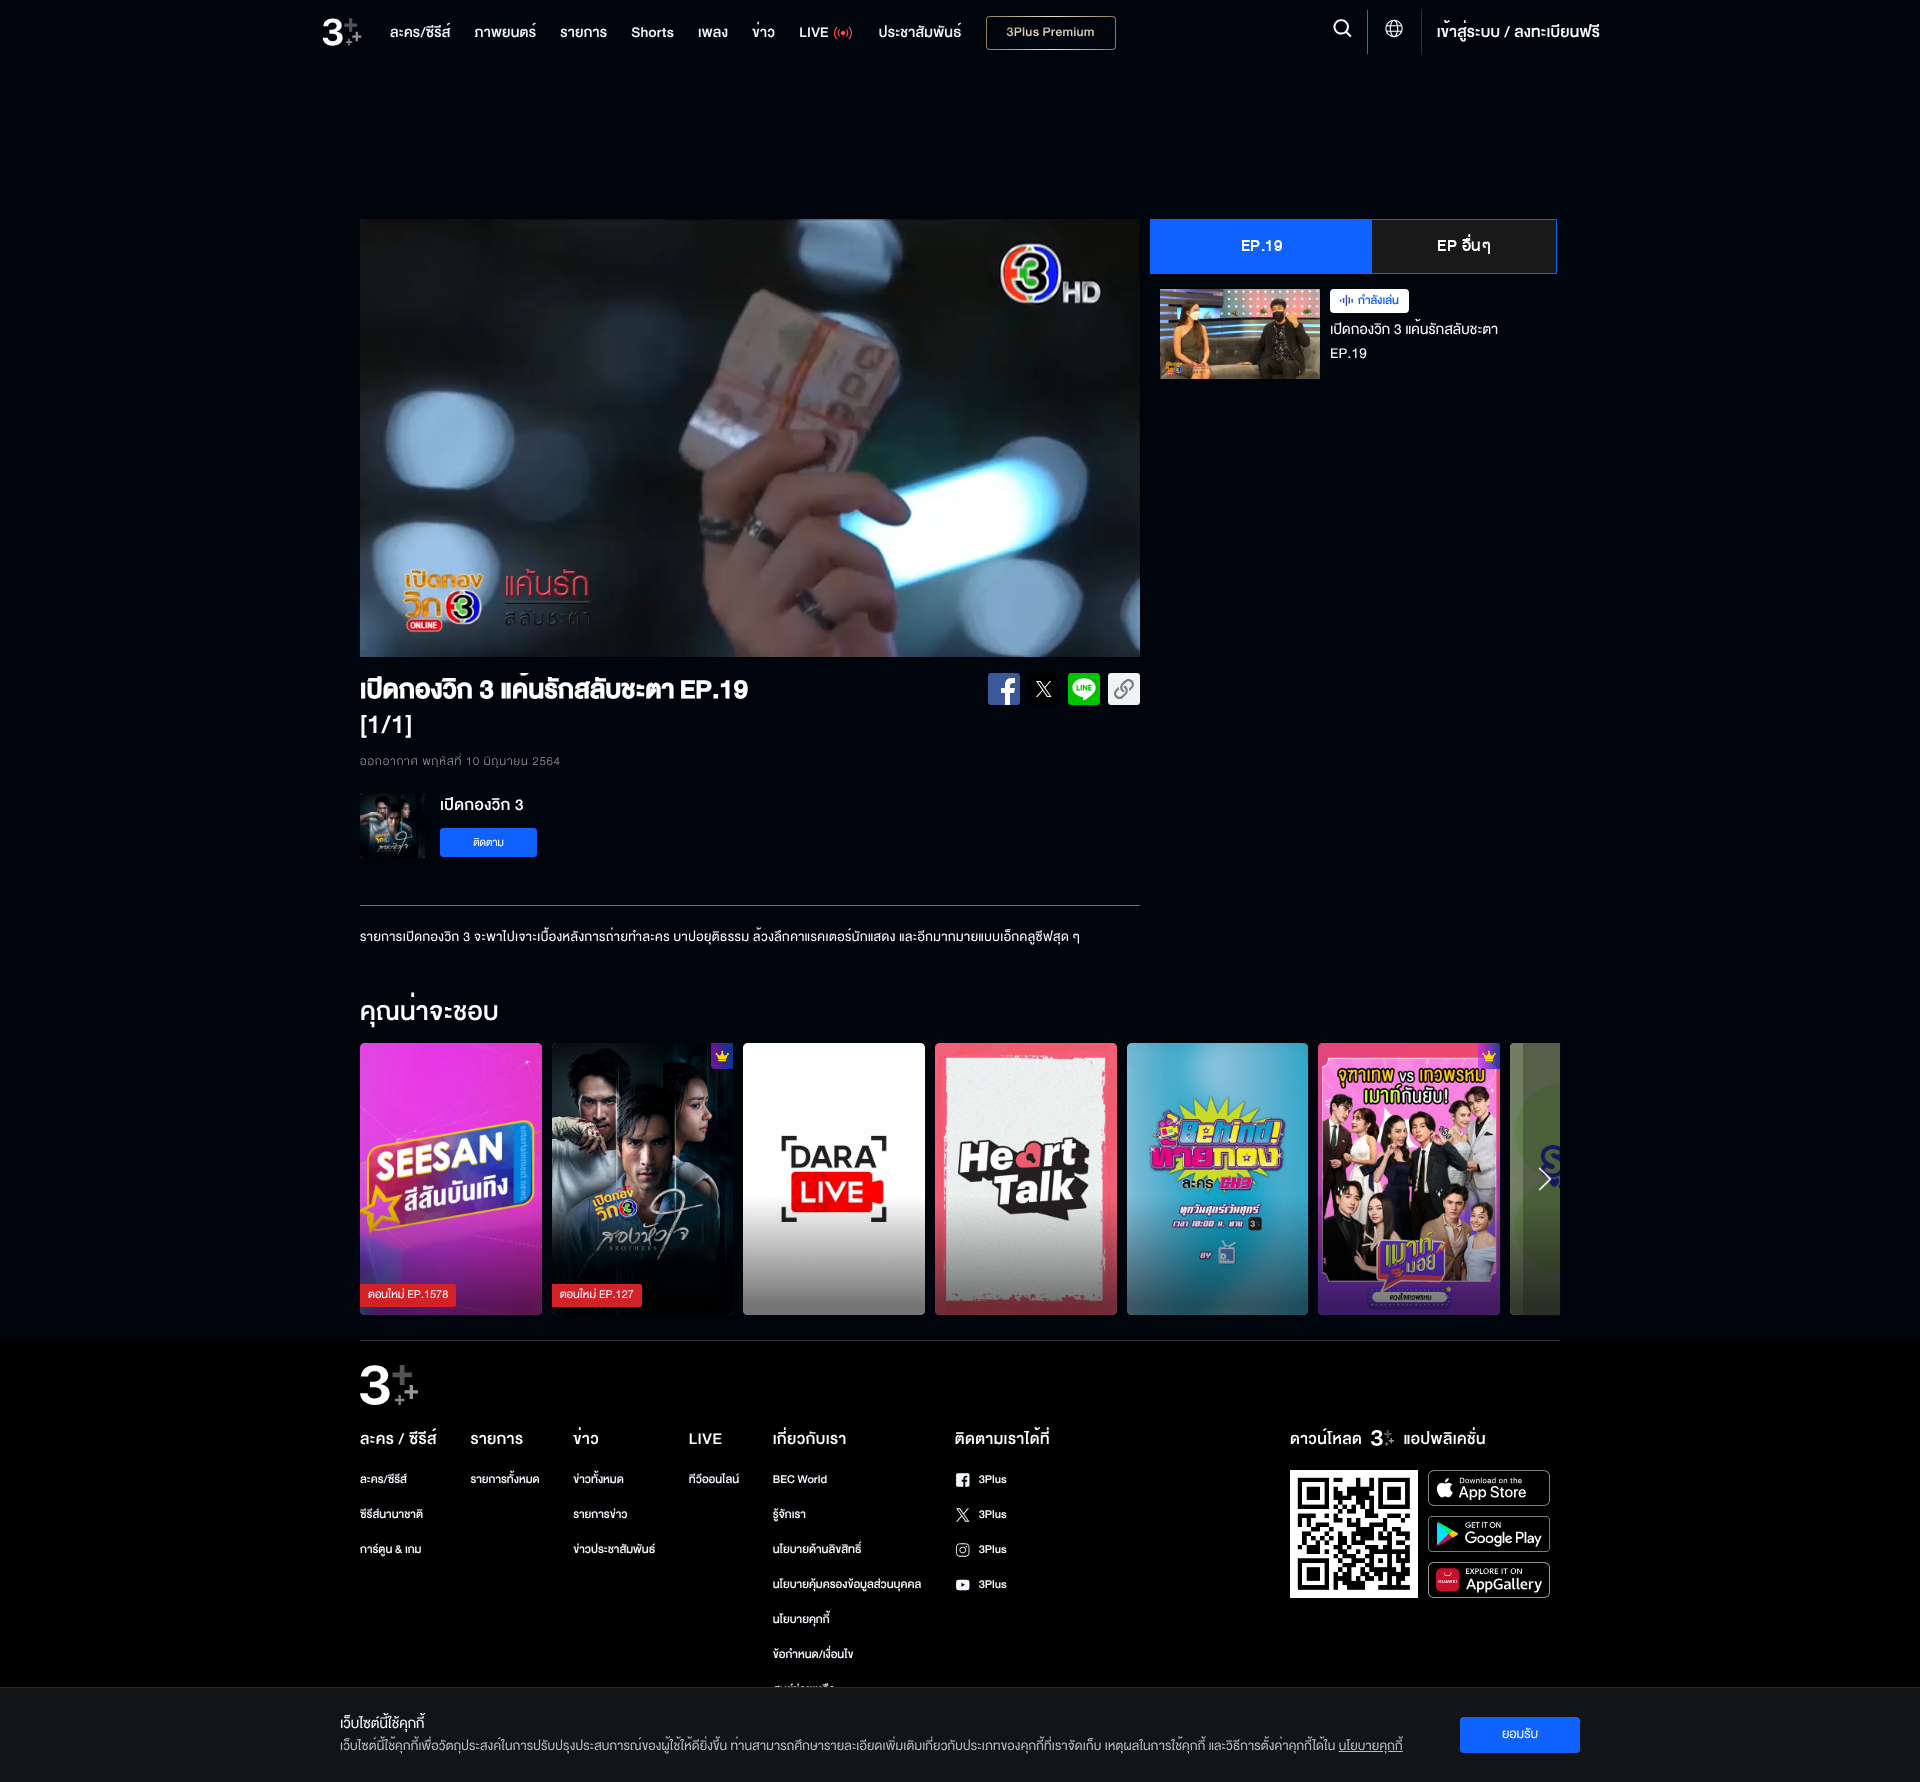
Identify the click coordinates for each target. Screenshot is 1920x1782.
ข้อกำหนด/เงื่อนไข (813, 1654)
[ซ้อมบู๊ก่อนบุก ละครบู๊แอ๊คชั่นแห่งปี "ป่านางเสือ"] (1218, 1179)
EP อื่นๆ (1464, 246)
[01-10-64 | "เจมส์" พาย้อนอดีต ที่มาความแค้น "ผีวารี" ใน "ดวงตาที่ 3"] (451, 1179)
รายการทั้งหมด (504, 1479)
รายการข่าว (600, 1514)
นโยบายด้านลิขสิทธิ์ (817, 1549)
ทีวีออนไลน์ (714, 1479)
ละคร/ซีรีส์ (383, 1479)
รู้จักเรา (789, 1514)
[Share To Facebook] (1004, 689)
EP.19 (1262, 246)
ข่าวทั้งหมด (598, 1479)
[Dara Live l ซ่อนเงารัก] (834, 1179)
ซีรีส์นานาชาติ (391, 1514)
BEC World (800, 1479)
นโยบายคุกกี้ (801, 1619)
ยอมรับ (1520, 1734)
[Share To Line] (1084, 689)
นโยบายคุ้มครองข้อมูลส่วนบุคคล (847, 1584)
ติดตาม (488, 842)
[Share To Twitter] (1044, 689)
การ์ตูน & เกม (391, 1549)
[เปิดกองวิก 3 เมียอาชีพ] (643, 1179)
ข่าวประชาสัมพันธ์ (614, 1549)
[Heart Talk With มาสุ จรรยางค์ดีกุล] (1026, 1179)
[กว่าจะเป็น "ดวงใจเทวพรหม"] (1409, 1179)
